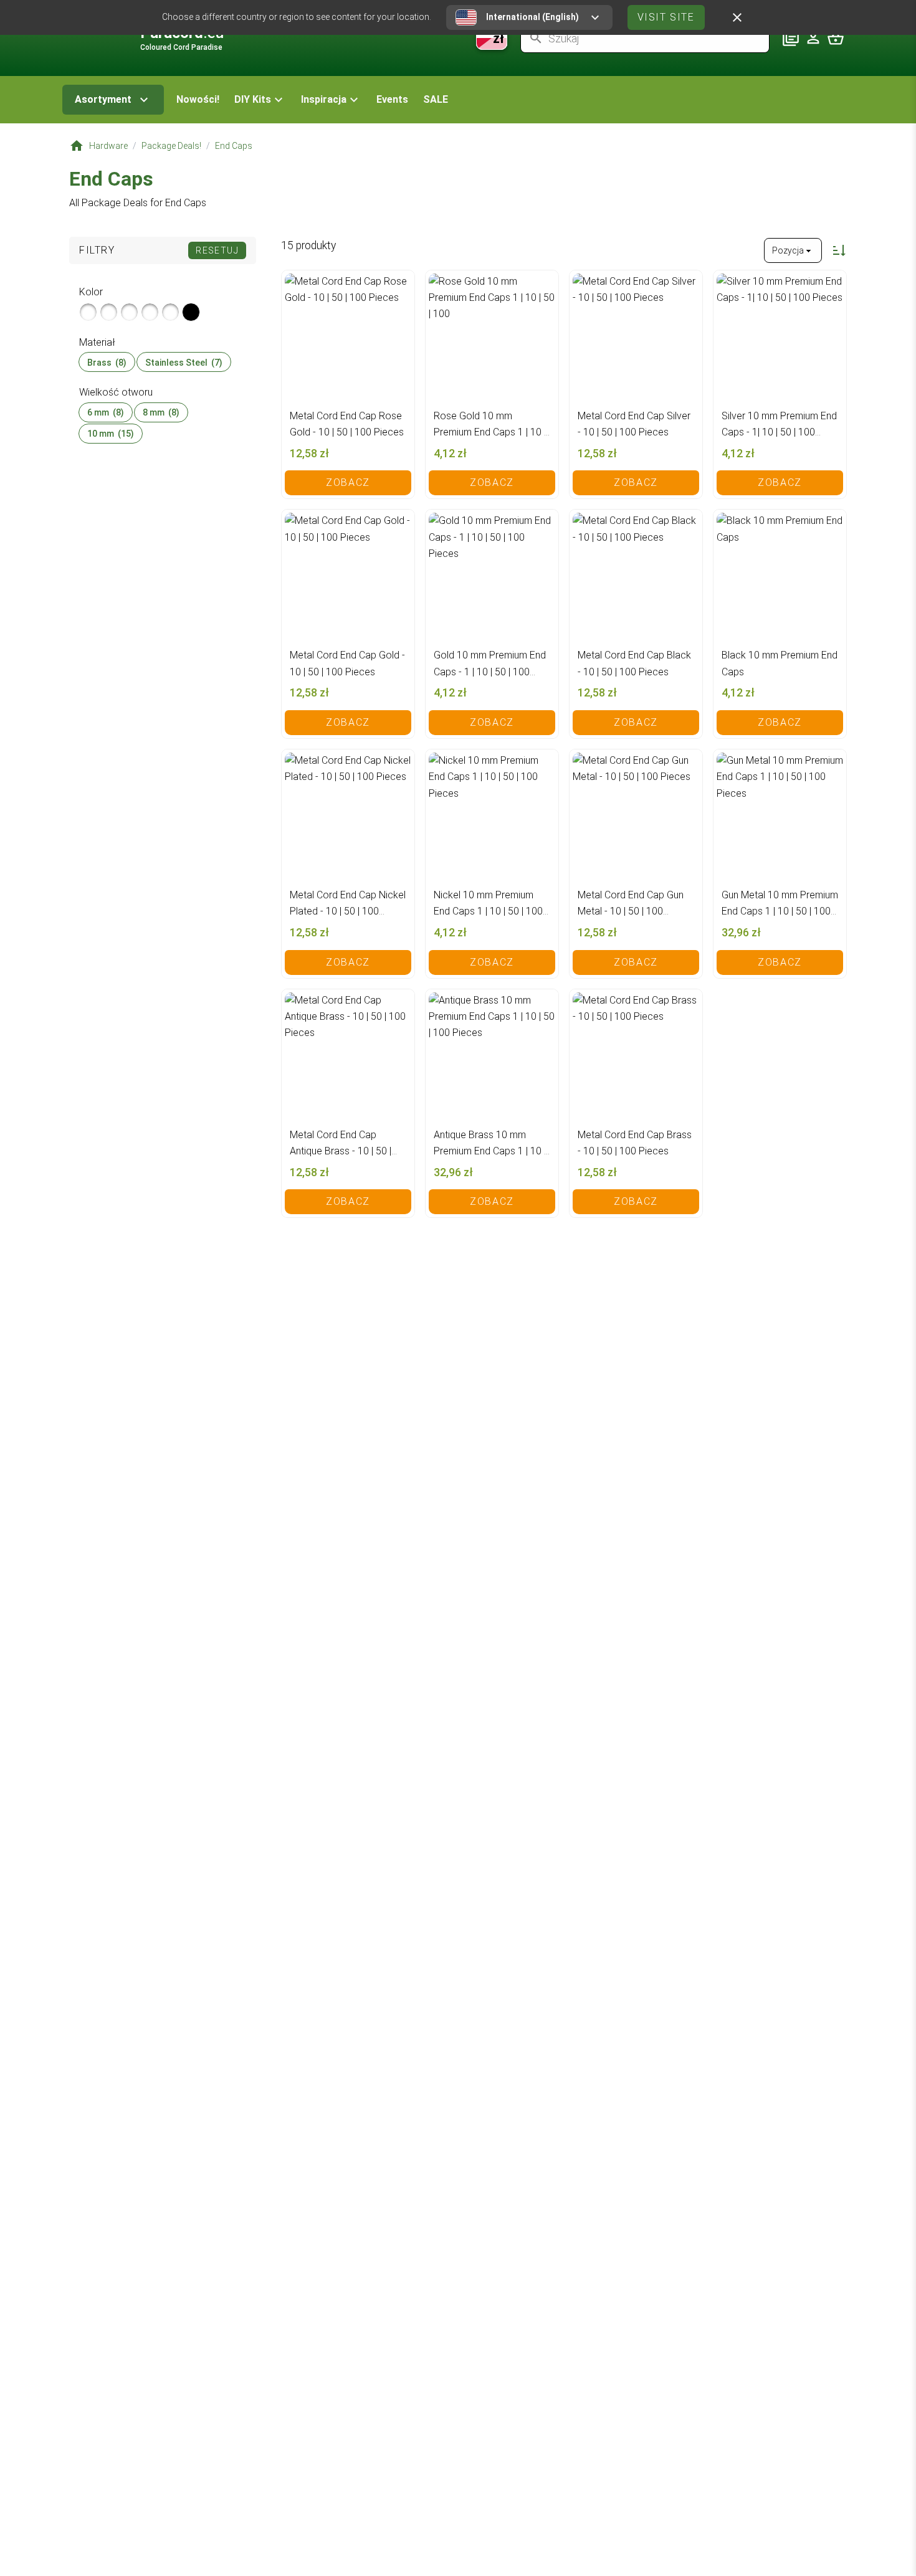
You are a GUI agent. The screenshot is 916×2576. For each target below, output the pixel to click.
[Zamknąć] (737, 17)
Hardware (108, 146)
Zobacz (348, 482)
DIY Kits (253, 99)
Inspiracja (324, 99)
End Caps (234, 146)
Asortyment (103, 99)
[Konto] (813, 38)
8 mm (161, 412)
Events (392, 99)
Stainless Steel (184, 362)
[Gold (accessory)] (109, 312)
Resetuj (217, 250)
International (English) (532, 17)
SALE (436, 99)
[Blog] (791, 38)
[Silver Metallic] (88, 312)
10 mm (111, 434)
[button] (260, 100)
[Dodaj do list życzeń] (398, 286)
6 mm (106, 412)
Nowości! (198, 99)
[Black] (191, 312)
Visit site (666, 17)
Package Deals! (171, 146)
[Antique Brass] (129, 312)
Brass (107, 362)
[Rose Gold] (150, 312)
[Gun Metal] (170, 312)
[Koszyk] (836, 38)
